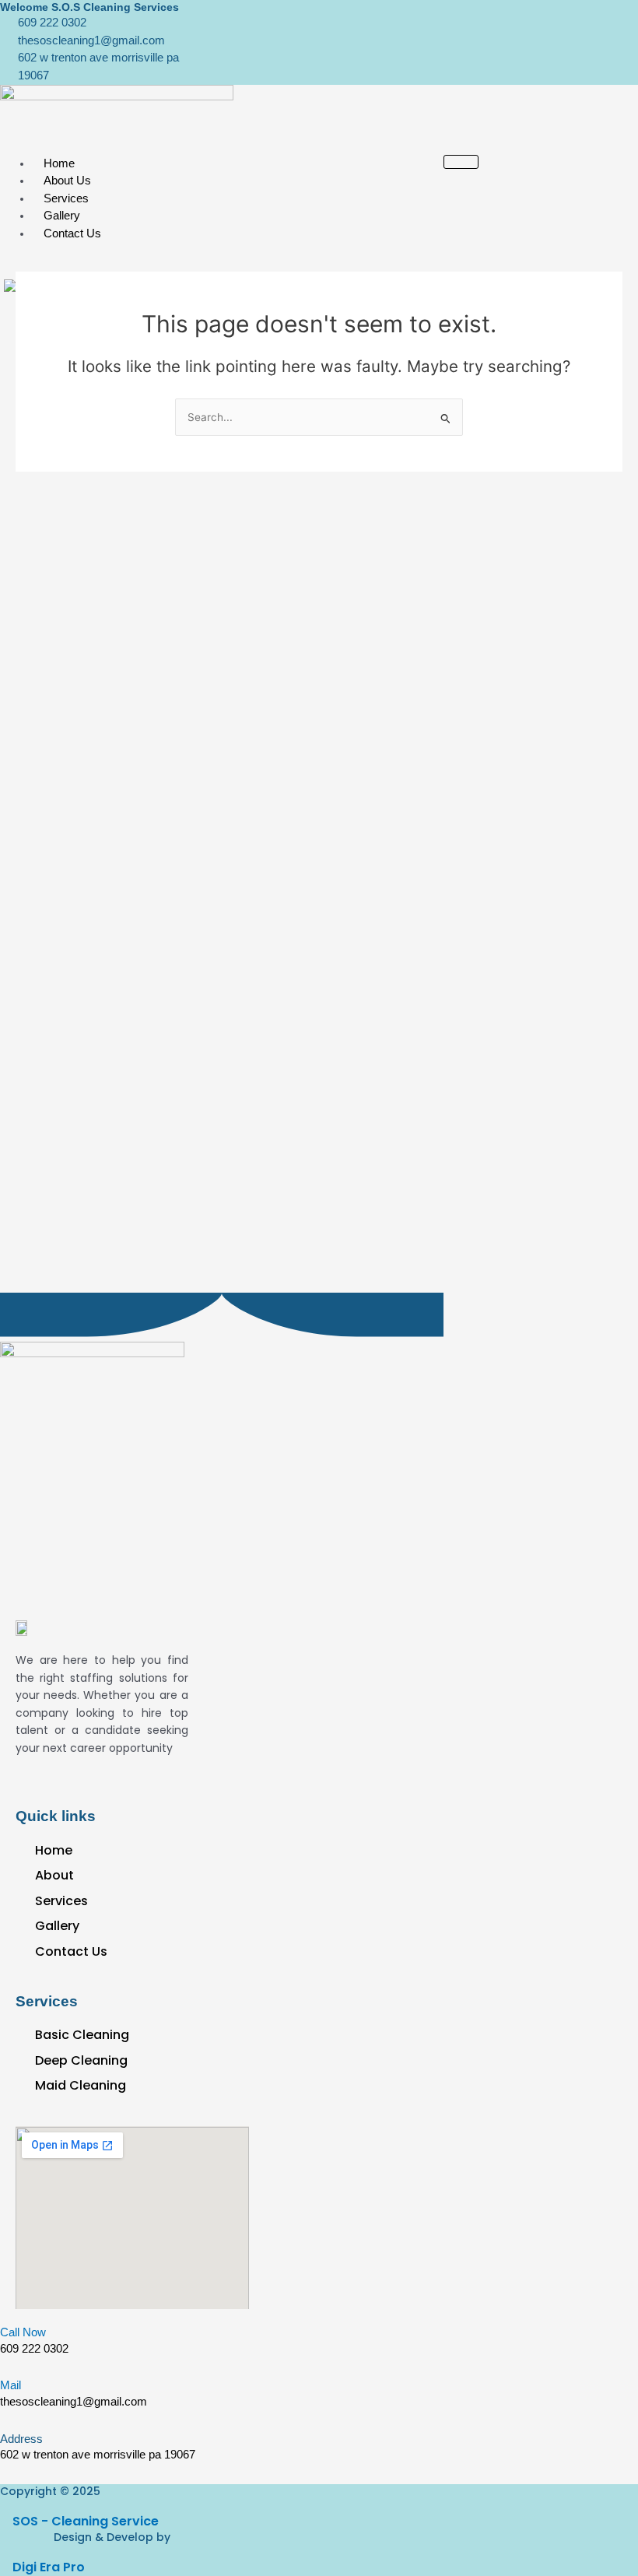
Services (66, 198)
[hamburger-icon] (461, 162)
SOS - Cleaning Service (86, 2521)
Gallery (62, 215)
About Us (67, 180)
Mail (11, 2385)
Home (59, 163)
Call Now (23, 2332)
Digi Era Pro (49, 2567)
